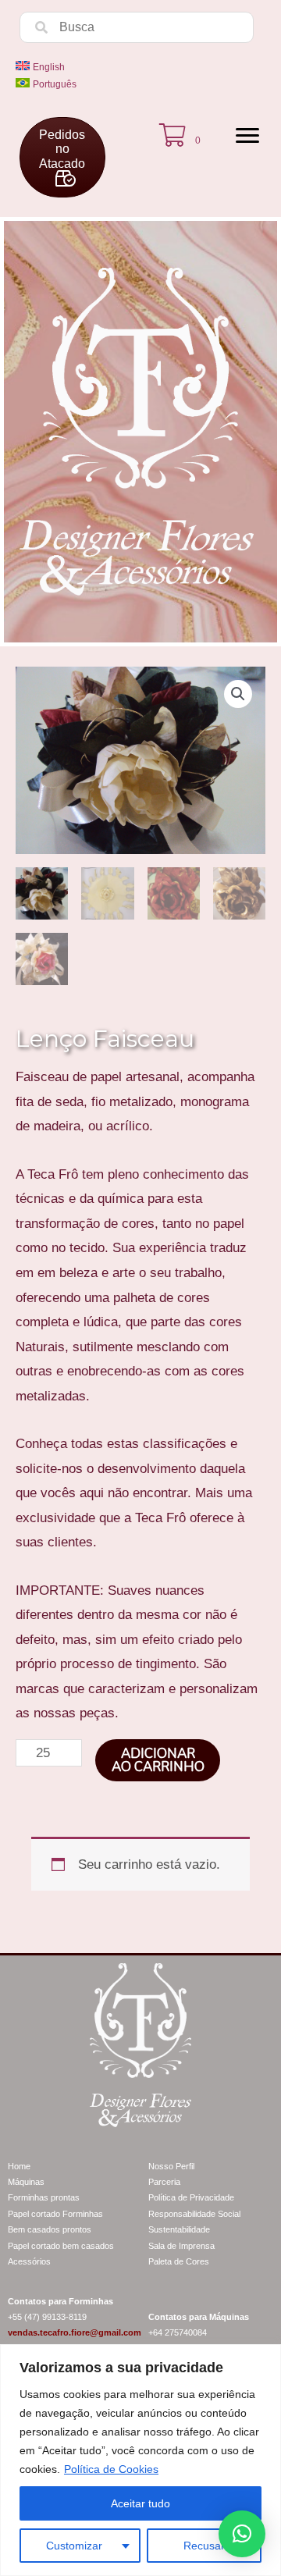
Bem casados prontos (50, 2229)
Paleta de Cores (179, 2261)
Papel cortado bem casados (61, 2246)
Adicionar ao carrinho (158, 1760)
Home (19, 2166)
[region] (140, 2460)
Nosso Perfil (171, 2166)
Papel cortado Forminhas (55, 2214)
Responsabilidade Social (194, 2214)
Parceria (164, 2182)
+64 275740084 (178, 2332)
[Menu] (247, 136)
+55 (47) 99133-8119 (47, 2317)
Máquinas (26, 2182)
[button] (238, 694)
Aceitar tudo (140, 2503)
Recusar (204, 2546)
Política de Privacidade (191, 2197)
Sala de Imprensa (181, 2246)
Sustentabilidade (179, 2229)
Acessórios (29, 2261)
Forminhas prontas (44, 2197)
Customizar (74, 2546)
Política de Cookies (111, 2469)
